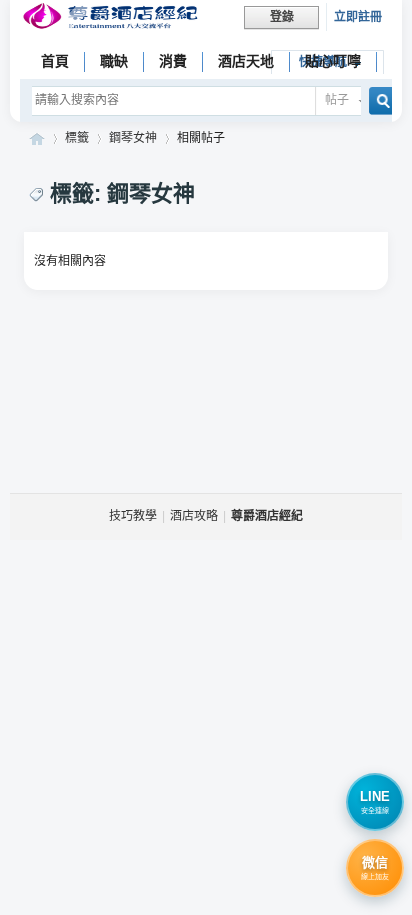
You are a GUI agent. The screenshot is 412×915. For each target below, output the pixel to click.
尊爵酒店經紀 (37, 138)
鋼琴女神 (133, 138)
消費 (173, 61)
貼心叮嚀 (333, 61)
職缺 (114, 61)
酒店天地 (246, 61)
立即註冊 (358, 17)
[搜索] (377, 100)
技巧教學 (133, 516)
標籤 (77, 138)
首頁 (55, 61)
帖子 (337, 100)
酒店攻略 (194, 516)
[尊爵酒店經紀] (112, 18)
